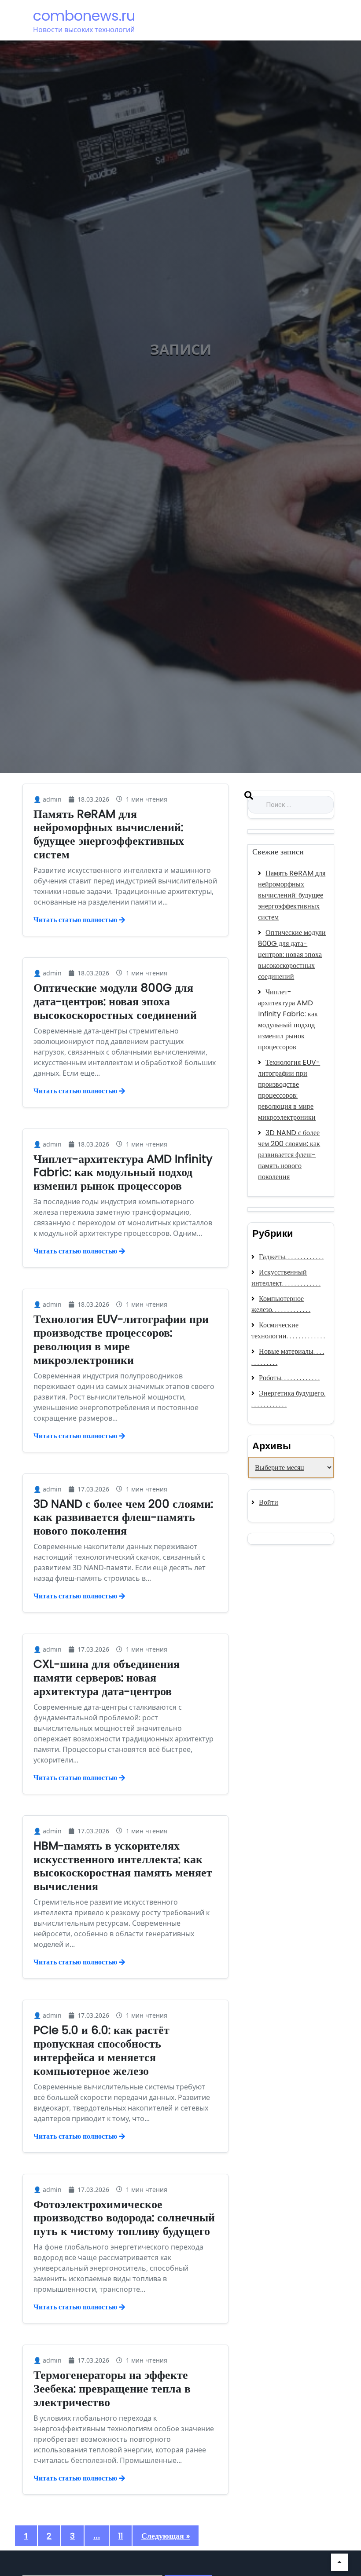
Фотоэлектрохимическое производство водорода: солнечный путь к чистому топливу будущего (124, 2218)
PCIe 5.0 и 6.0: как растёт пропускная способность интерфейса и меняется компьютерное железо (101, 2050)
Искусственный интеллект (279, 1278)
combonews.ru (84, 16)
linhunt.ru (264, 1539)
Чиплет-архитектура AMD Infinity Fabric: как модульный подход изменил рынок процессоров (123, 1173)
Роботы (270, 1378)
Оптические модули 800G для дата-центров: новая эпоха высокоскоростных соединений (115, 1001)
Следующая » (166, 2536)
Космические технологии (275, 1330)
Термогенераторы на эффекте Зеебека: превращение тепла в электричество (112, 2389)
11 (121, 2536)
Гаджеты (272, 1257)
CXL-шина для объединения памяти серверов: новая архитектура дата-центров (107, 1678)
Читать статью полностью (75, 920)
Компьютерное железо (278, 1304)
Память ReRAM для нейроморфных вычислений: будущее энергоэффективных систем (109, 834)
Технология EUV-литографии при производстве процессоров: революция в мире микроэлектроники (121, 1339)
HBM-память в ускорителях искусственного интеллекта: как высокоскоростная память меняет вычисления (123, 1866)
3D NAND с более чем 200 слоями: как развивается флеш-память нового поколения (123, 1517)
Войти (269, 1502)
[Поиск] (249, 798)
